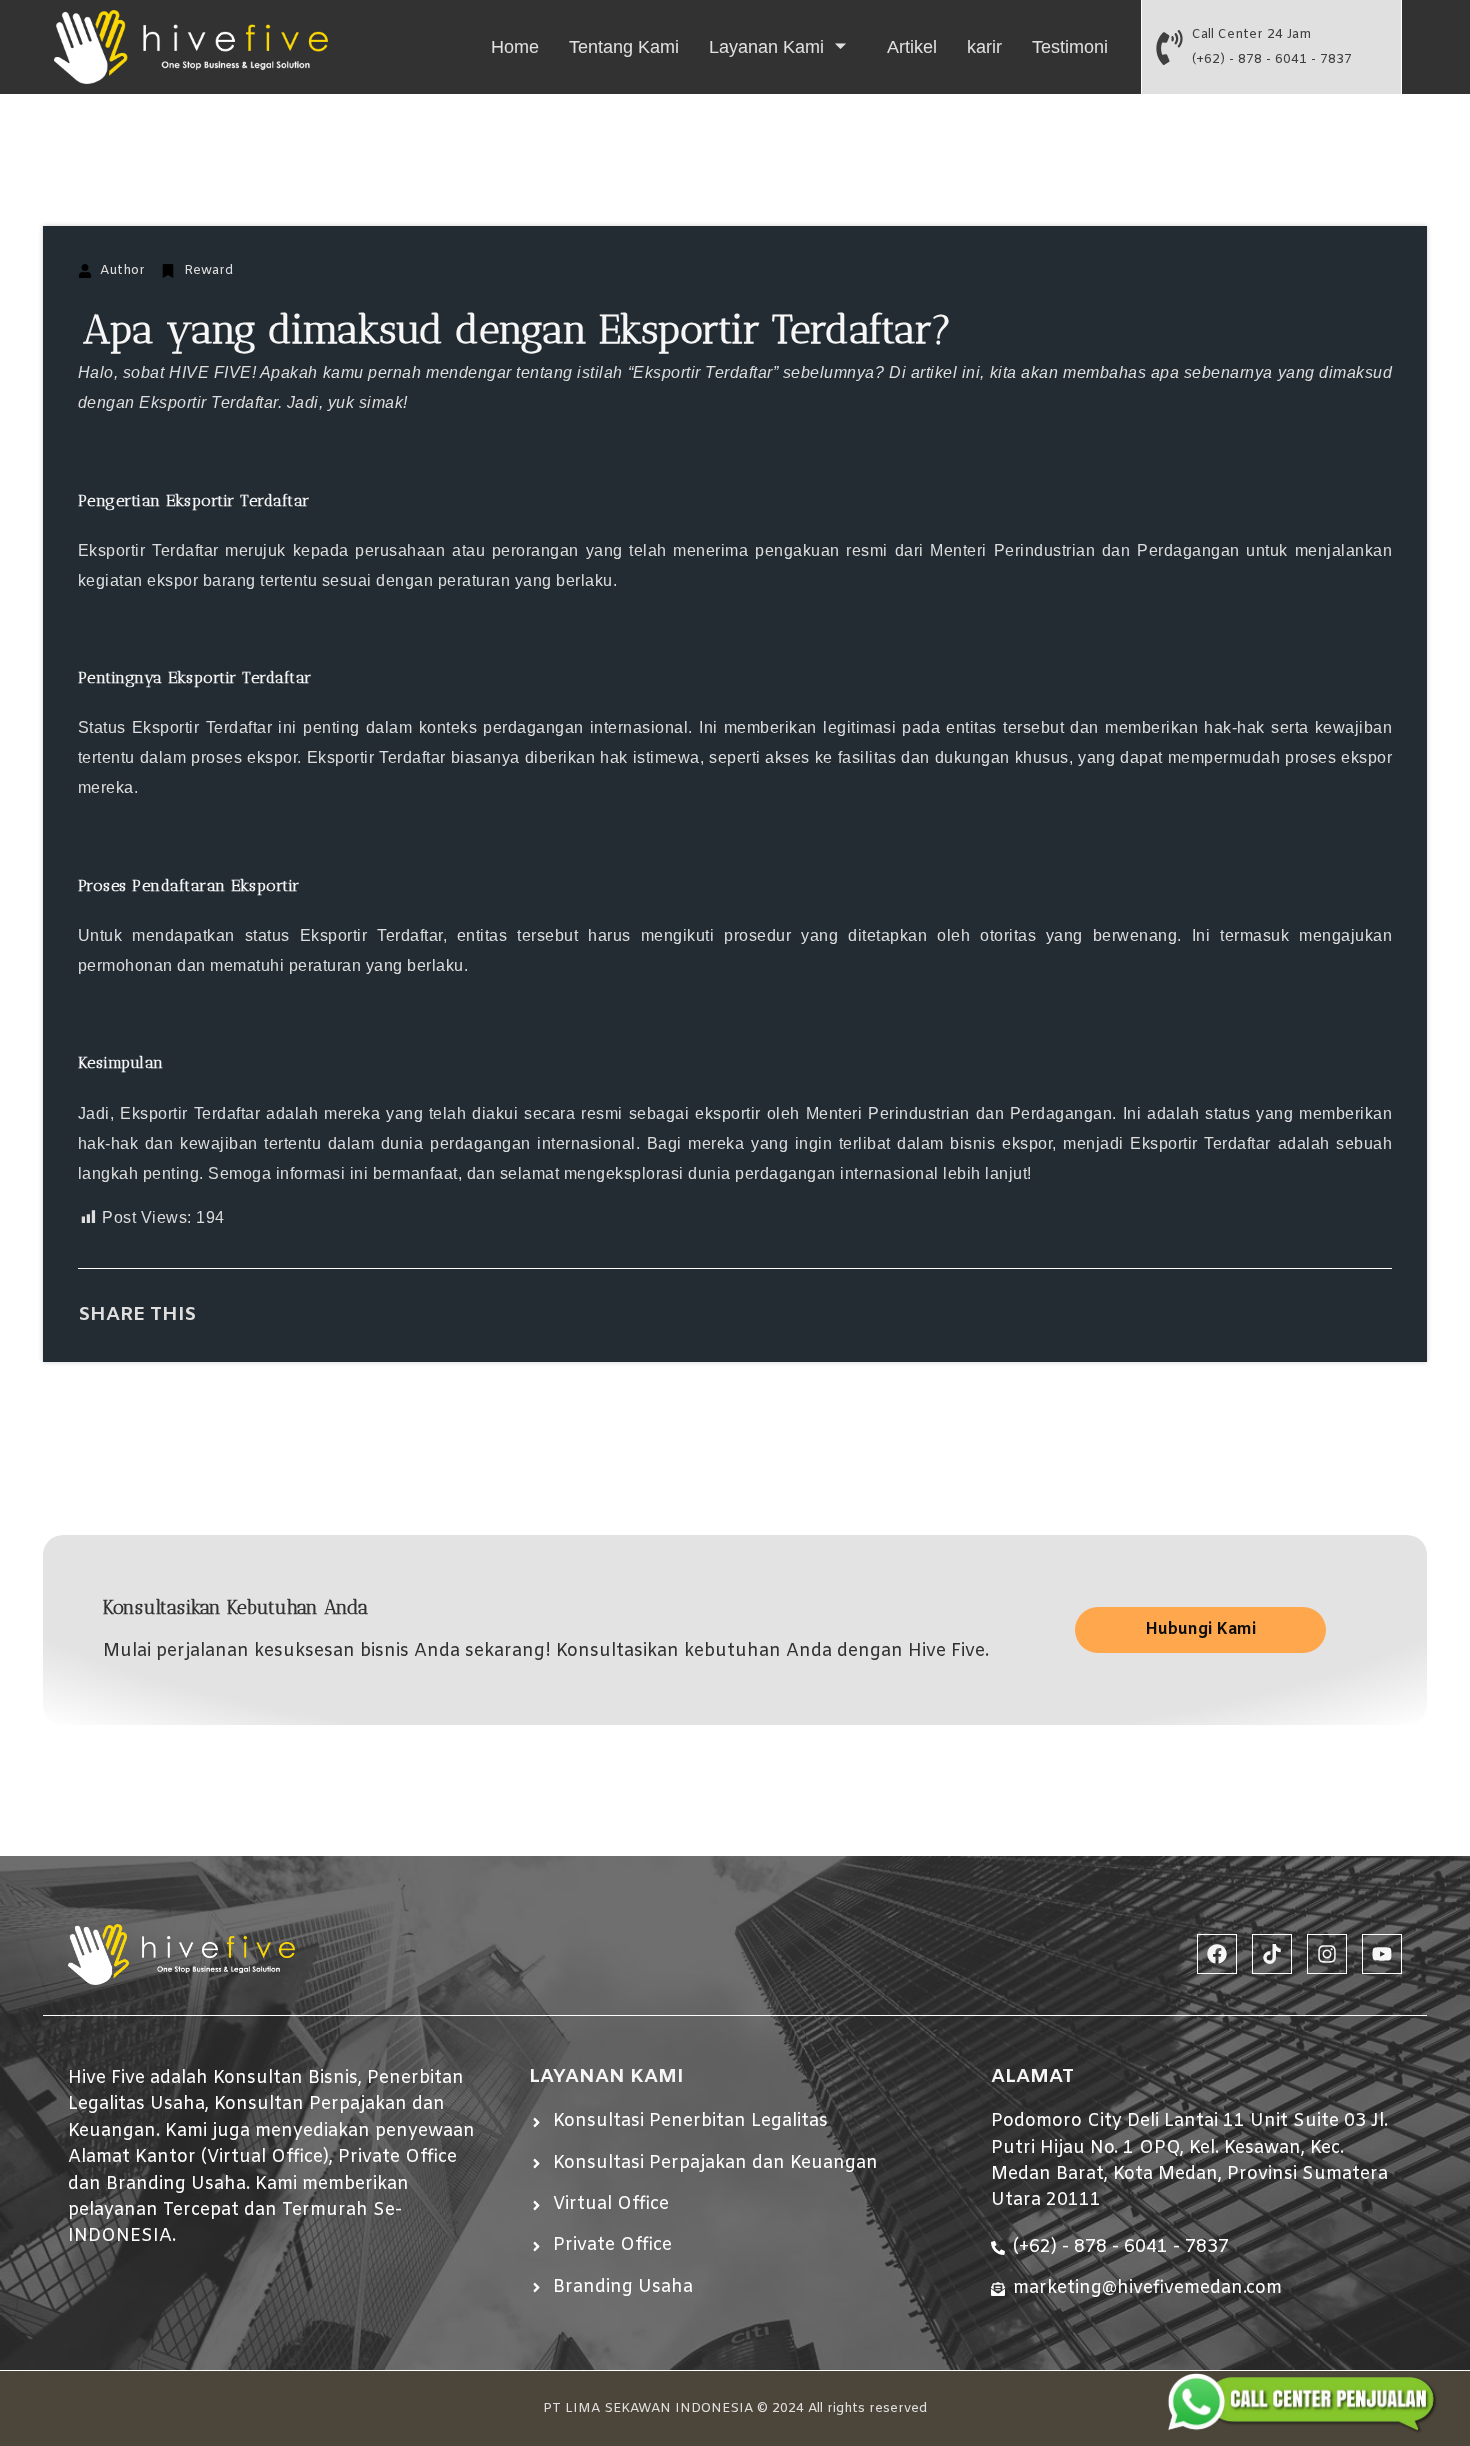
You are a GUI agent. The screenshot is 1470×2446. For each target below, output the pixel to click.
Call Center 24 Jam (1251, 34)
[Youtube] (1382, 1954)
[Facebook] (1217, 1954)
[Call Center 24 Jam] (1169, 47)
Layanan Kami (766, 47)
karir (984, 47)
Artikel (912, 47)
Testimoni (1070, 47)
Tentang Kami (624, 47)
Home (515, 47)
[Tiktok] (1272, 1954)
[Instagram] (1327, 1954)
